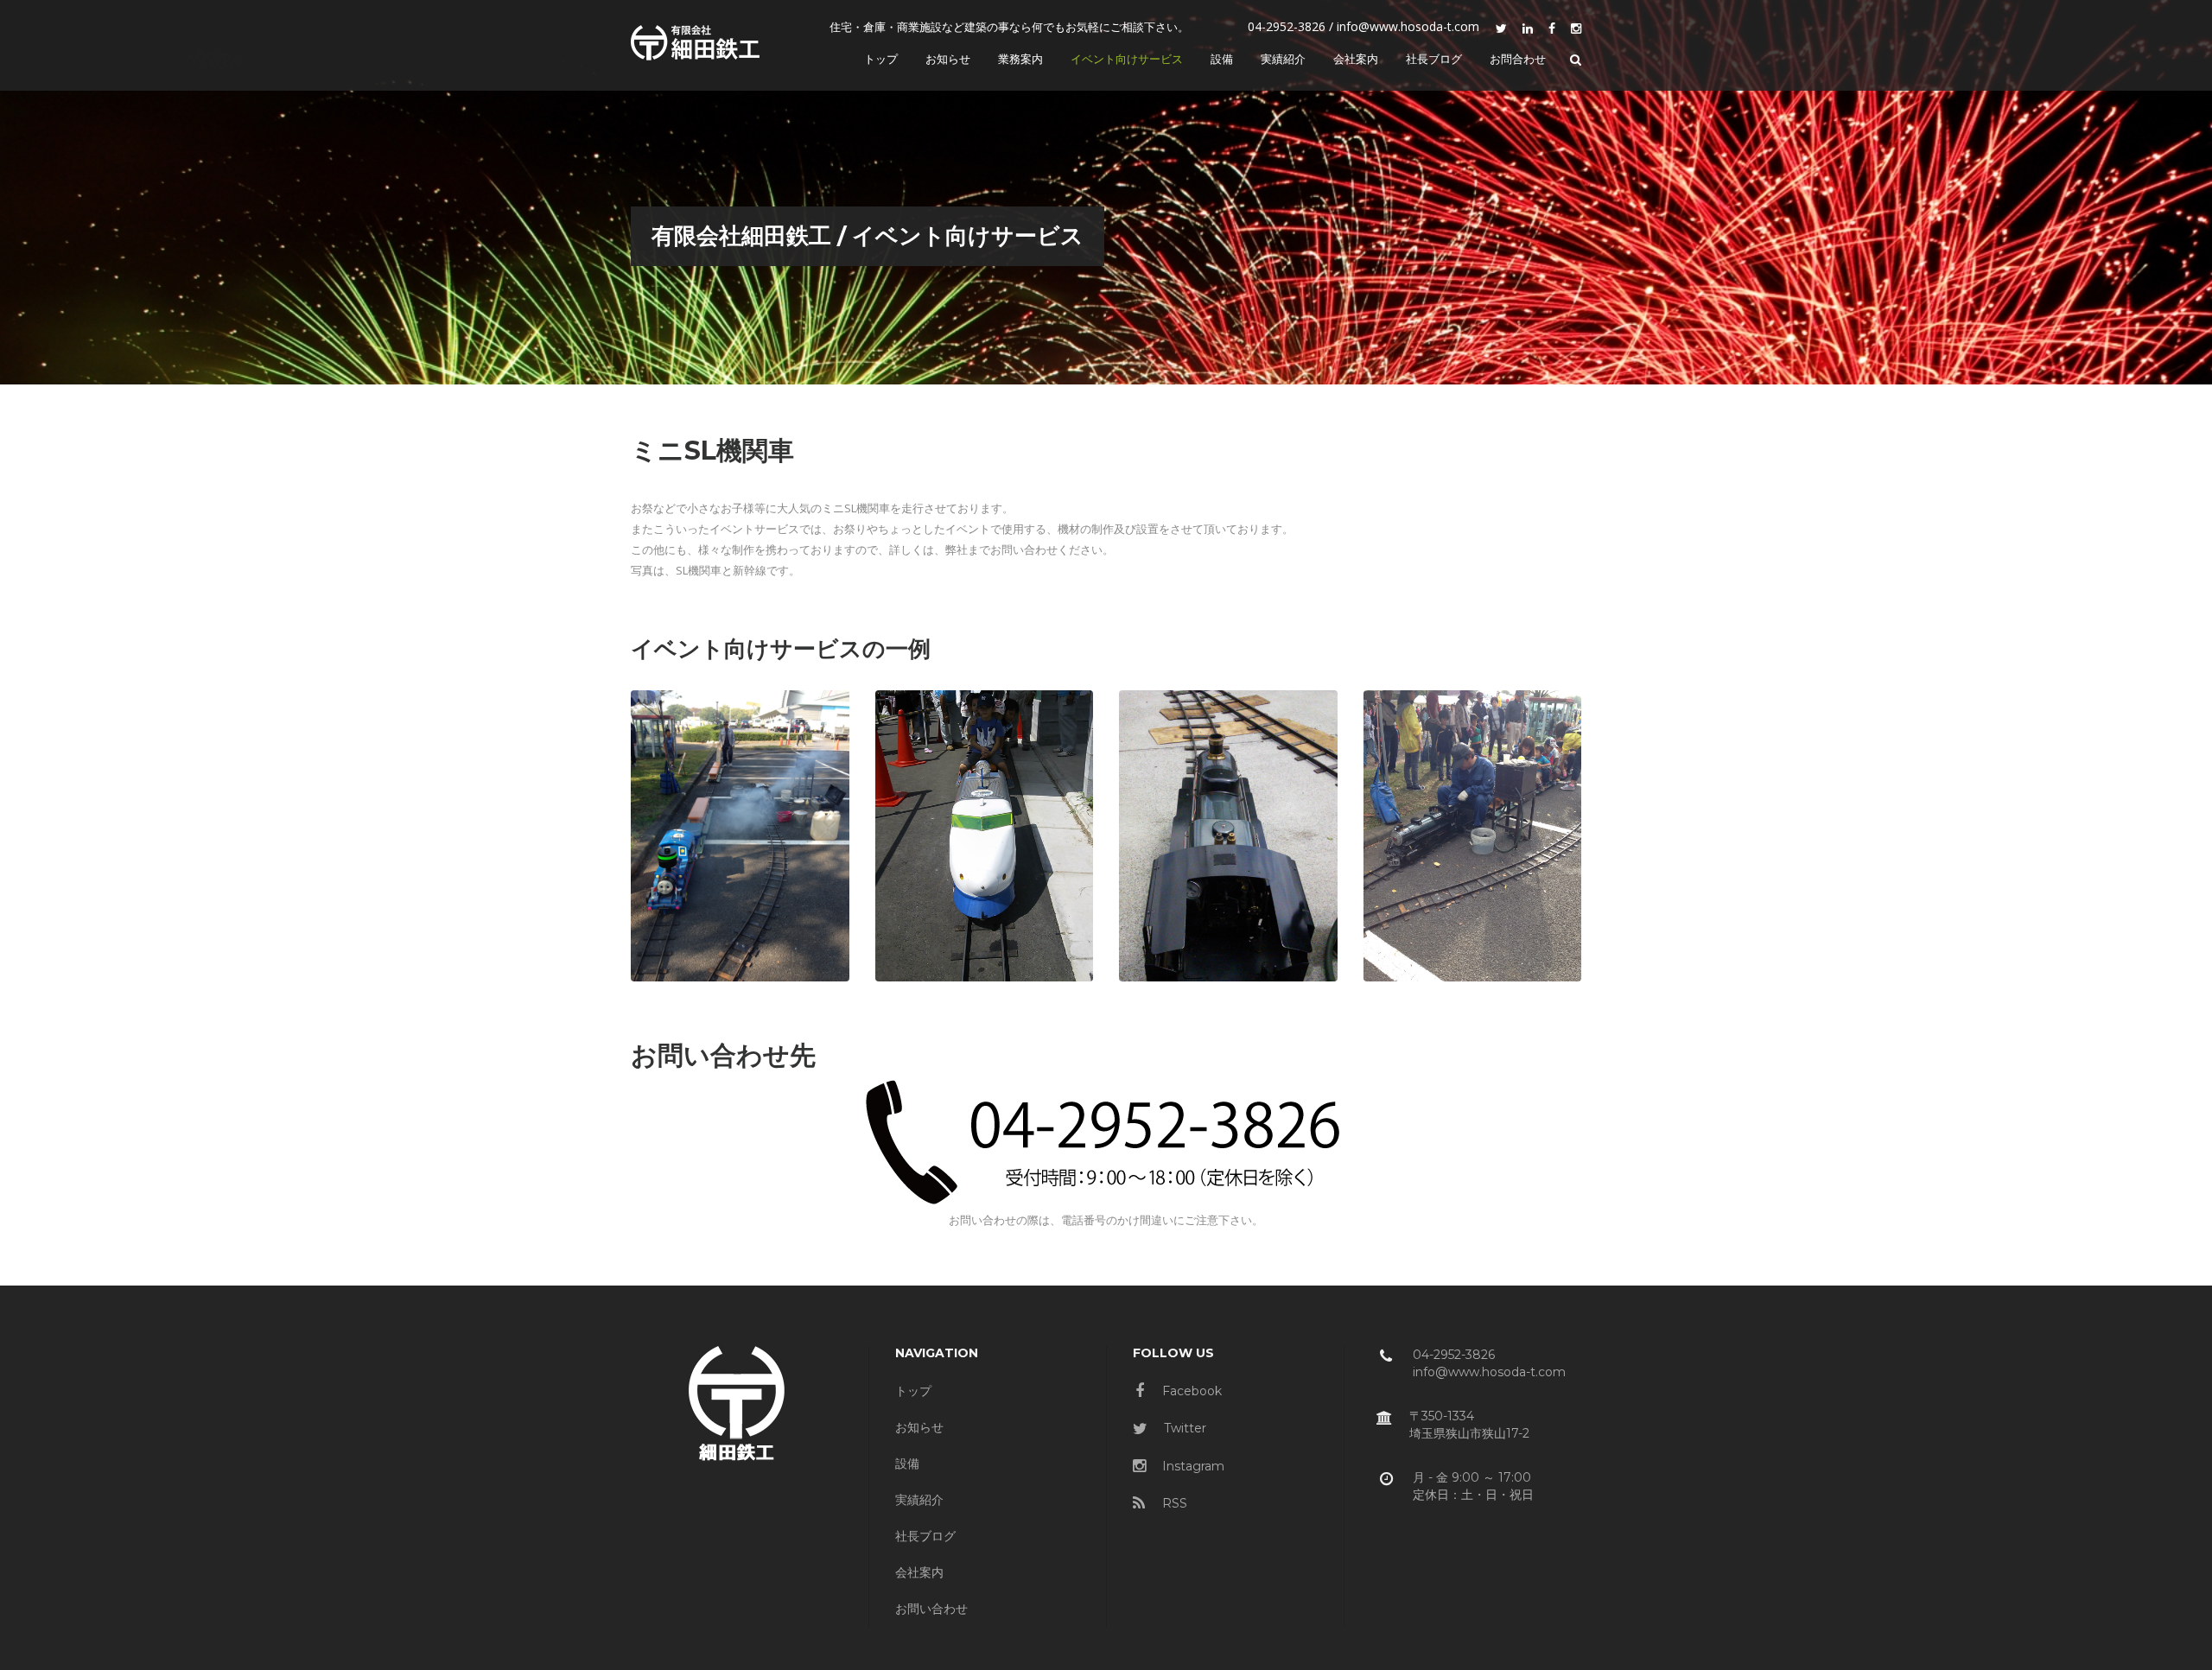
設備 (907, 1464)
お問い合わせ (931, 1609)
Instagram (1192, 1466)
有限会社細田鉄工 (741, 236)
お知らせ (919, 1427)
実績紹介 (919, 1500)
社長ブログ (925, 1536)
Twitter (1183, 1428)
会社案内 (919, 1572)
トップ (913, 1391)
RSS (1173, 1503)
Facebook (1190, 1391)
